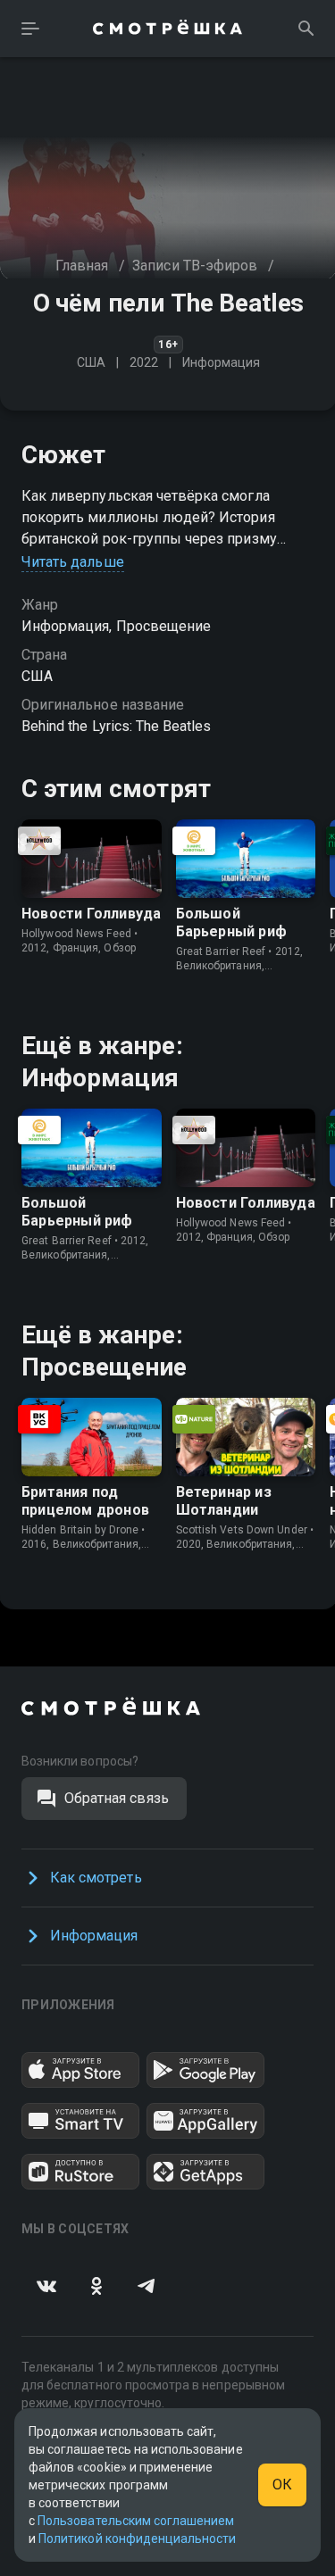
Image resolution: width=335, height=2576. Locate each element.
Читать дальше (73, 562)
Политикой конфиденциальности (137, 2539)
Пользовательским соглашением (136, 2521)
